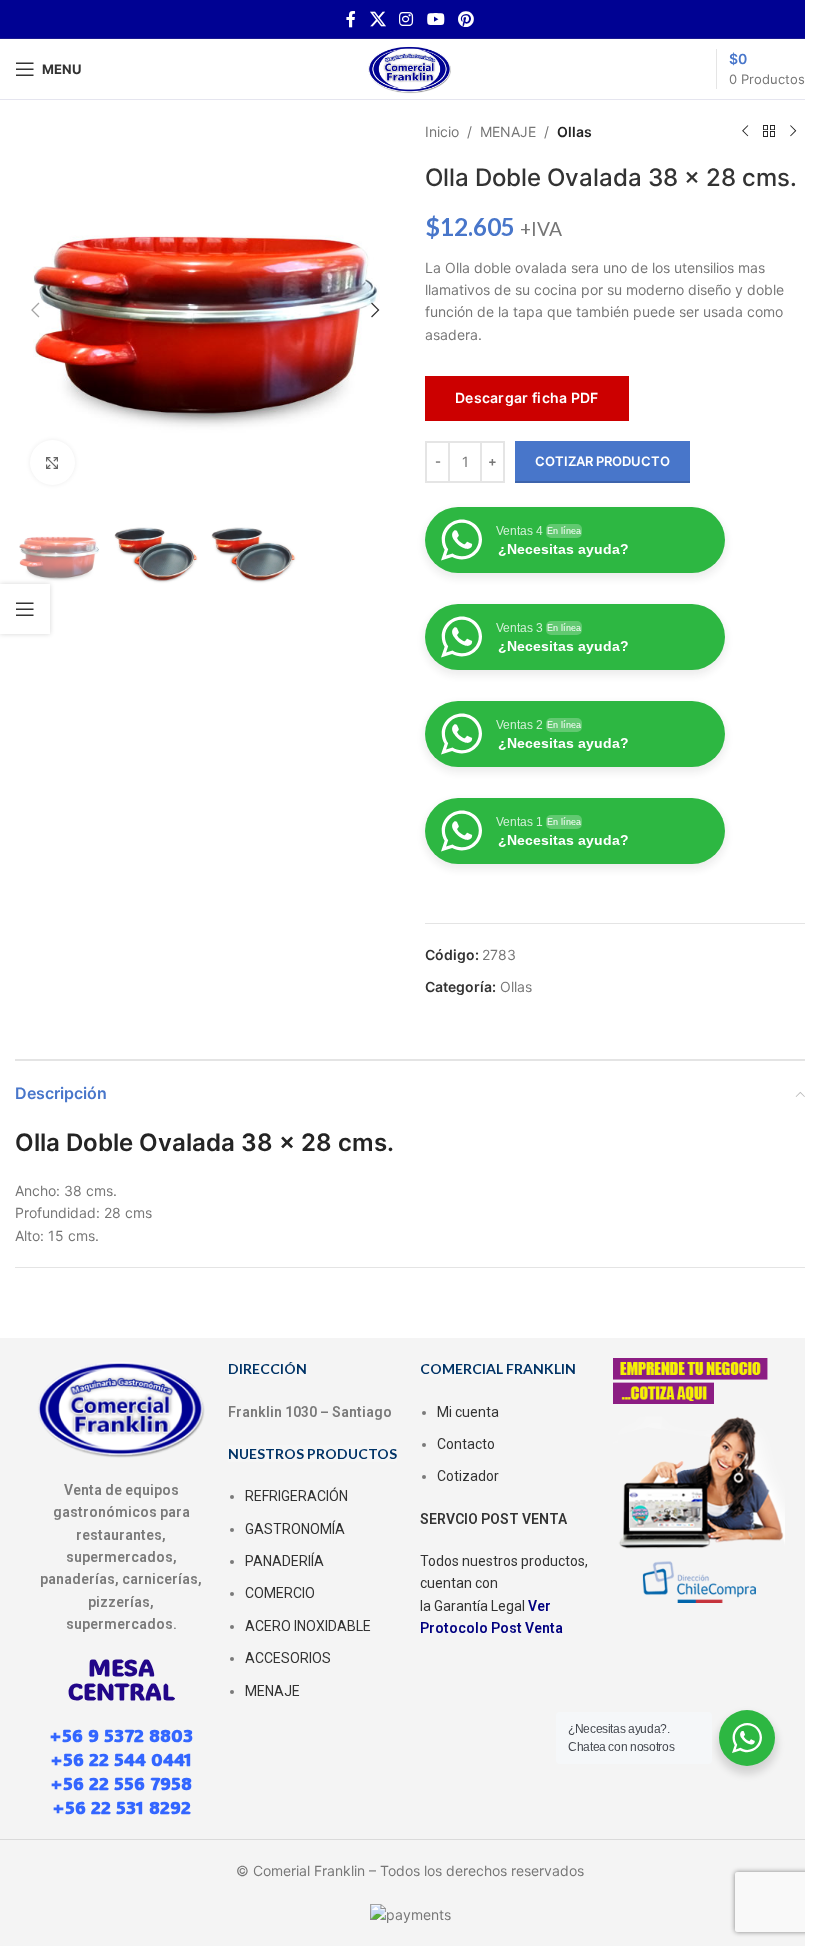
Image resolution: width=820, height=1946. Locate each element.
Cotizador (468, 1476)
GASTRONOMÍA (295, 1529)
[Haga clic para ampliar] (52, 462)
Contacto (466, 1444)
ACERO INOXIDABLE (308, 1626)
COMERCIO (280, 1593)
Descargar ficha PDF (527, 397)
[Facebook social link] (351, 19)
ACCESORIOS (288, 1658)
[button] (35, 310)
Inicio (442, 131)
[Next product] (793, 132)
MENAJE (508, 131)
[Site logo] (410, 67)
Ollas (574, 131)
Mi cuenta (468, 1412)
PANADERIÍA (284, 1561)
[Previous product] (745, 132)
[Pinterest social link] (465, 19)
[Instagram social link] (406, 19)
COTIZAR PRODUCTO (602, 461)
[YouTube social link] (435, 19)
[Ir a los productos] (769, 132)
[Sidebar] (25, 609)
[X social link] (377, 19)
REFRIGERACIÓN (296, 1496)
